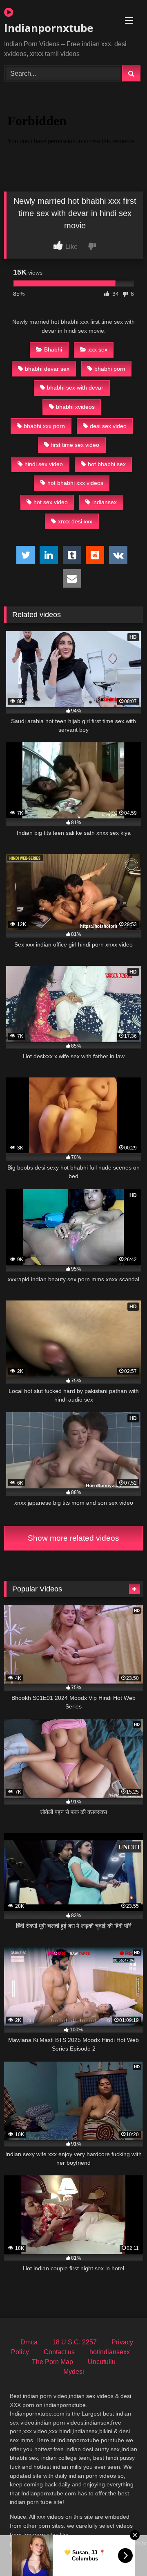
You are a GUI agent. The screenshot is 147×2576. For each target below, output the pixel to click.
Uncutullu (102, 2362)
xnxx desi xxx (75, 521)
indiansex (105, 502)
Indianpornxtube (49, 28)
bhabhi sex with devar (75, 388)
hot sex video (51, 502)
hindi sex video (44, 464)
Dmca (29, 2342)
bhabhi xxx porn (44, 426)
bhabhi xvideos (75, 407)
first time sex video (75, 445)
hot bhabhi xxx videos (75, 483)
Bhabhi (53, 349)
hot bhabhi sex (107, 464)
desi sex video (108, 426)
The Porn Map (52, 2362)
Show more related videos (73, 1538)
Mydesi (74, 2372)
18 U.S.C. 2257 (75, 2342)
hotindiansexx (110, 2352)
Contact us (59, 2352)
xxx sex (98, 349)
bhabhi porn (110, 369)
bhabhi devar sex (47, 369)
